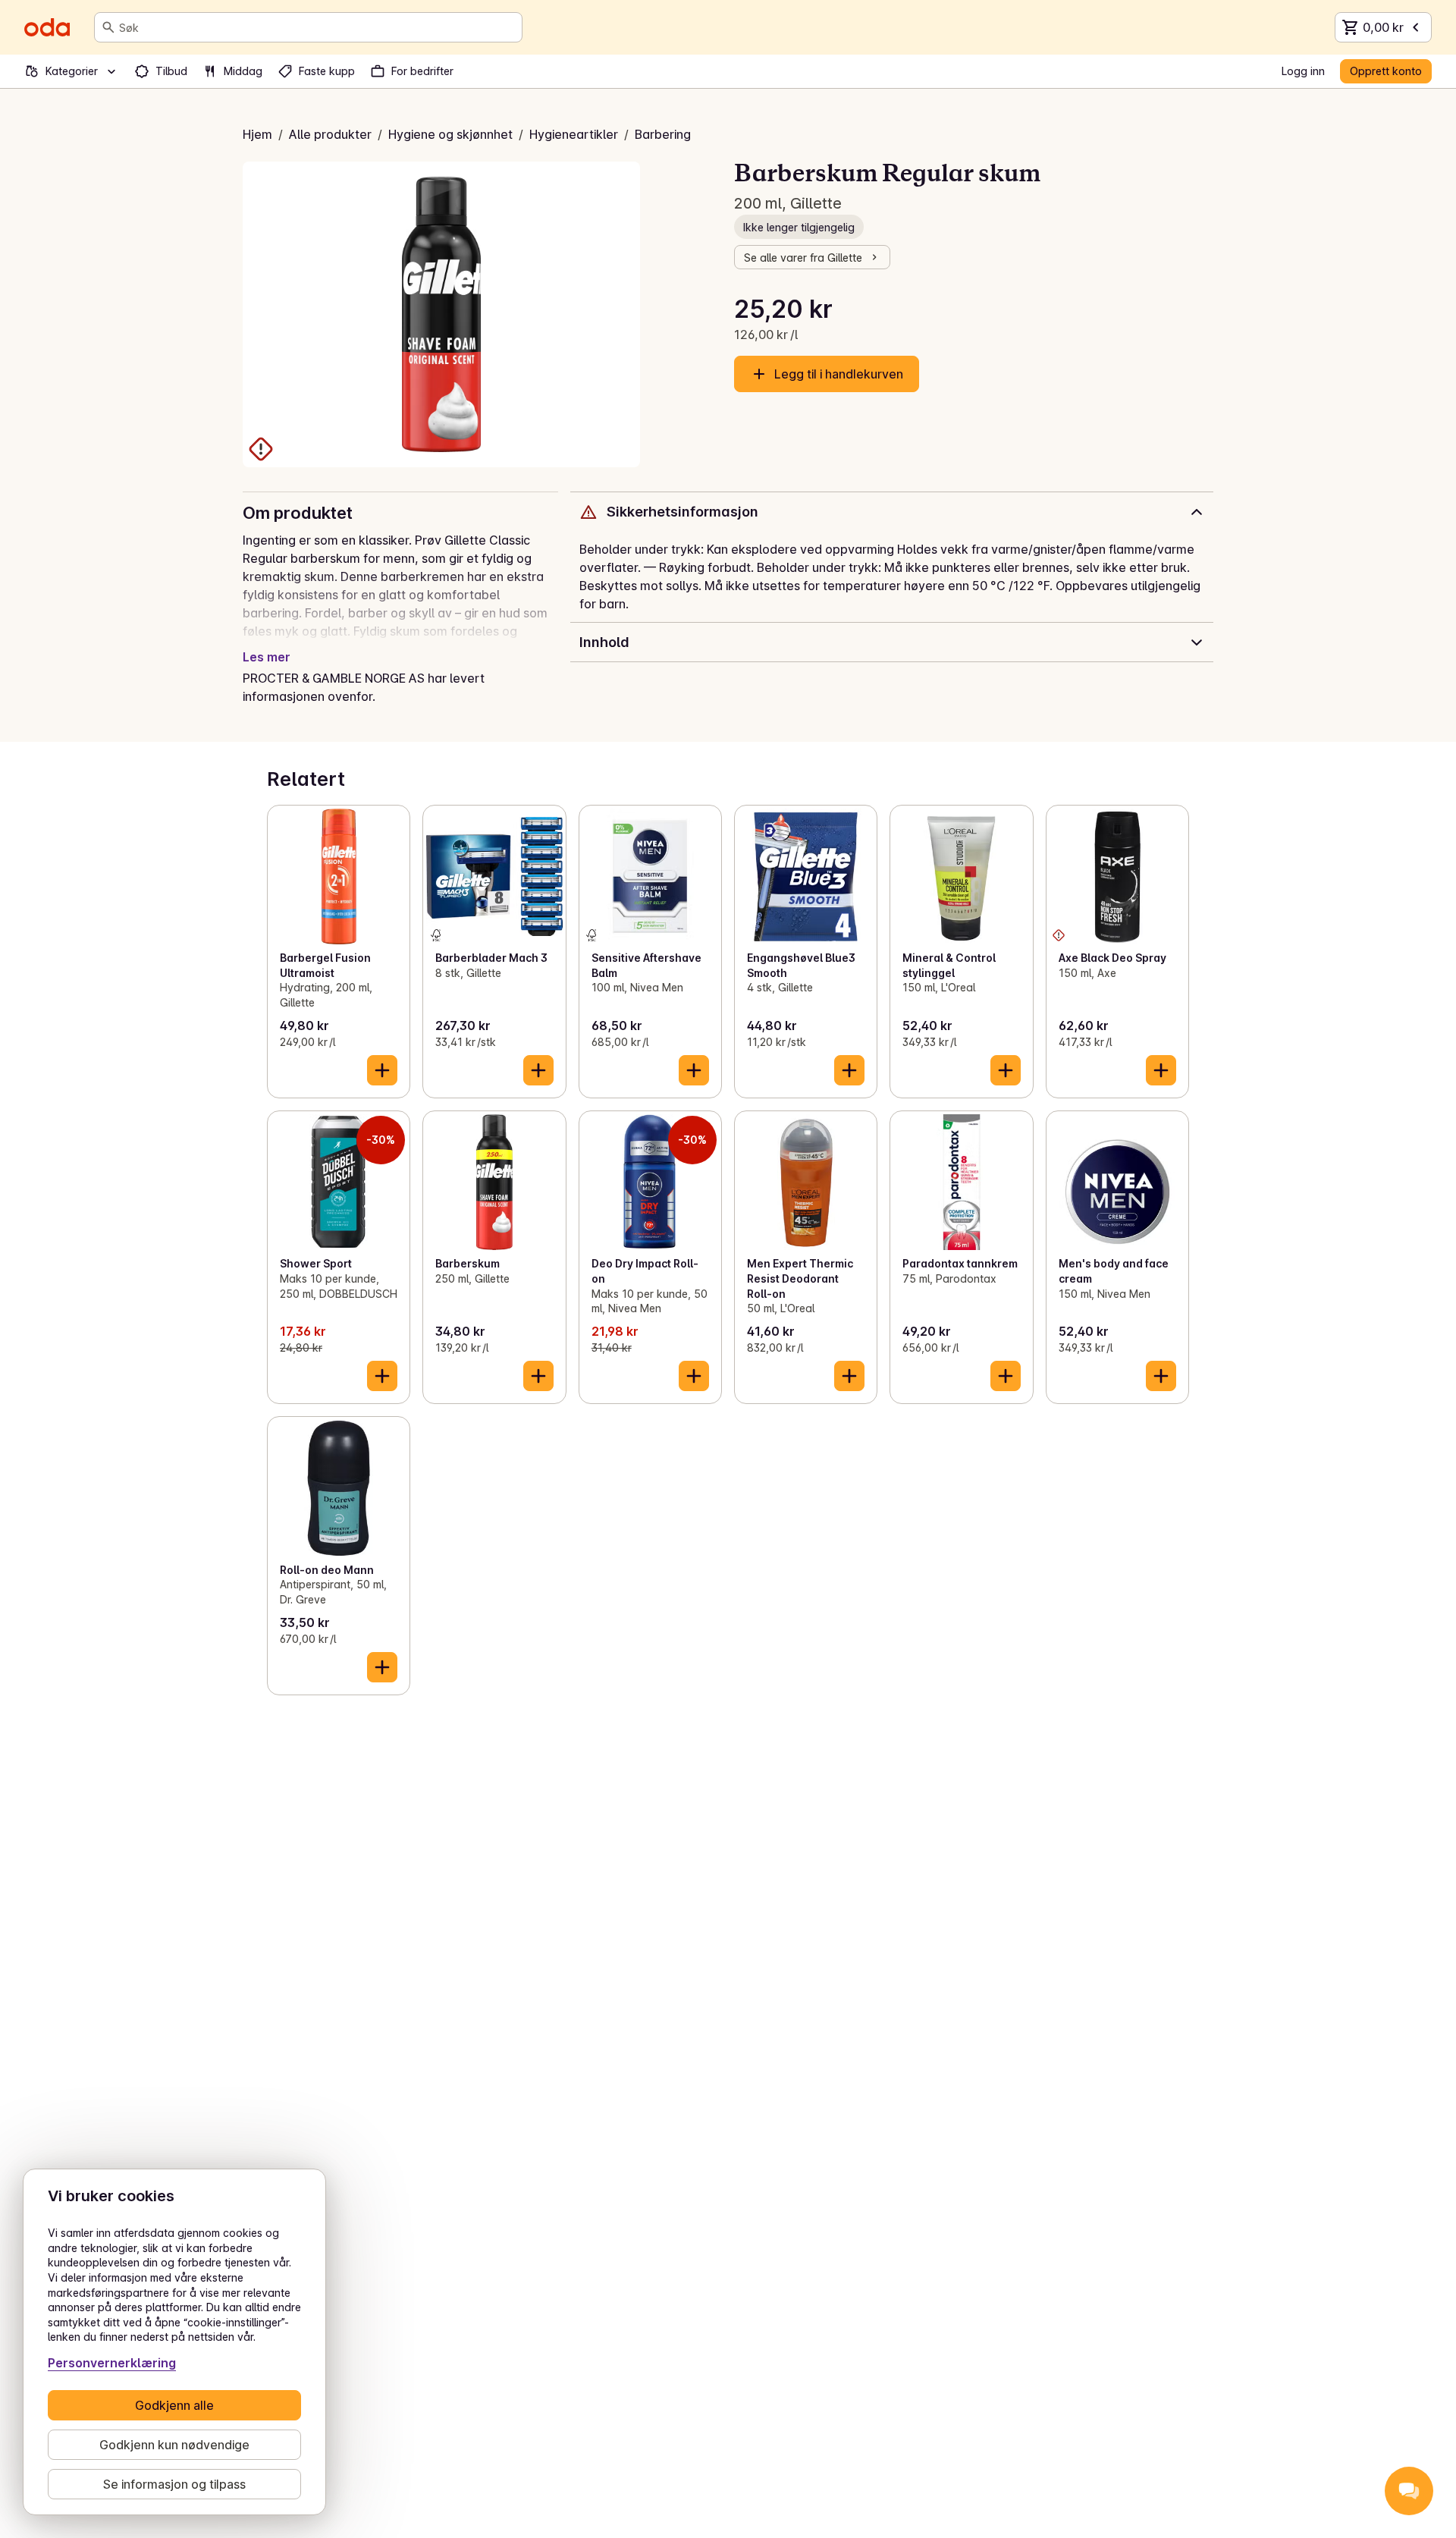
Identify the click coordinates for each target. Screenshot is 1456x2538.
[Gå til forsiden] (47, 27)
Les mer (267, 657)
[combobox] (317, 27)
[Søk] (108, 27)
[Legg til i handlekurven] (382, 1070)
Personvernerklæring (112, 2363)
